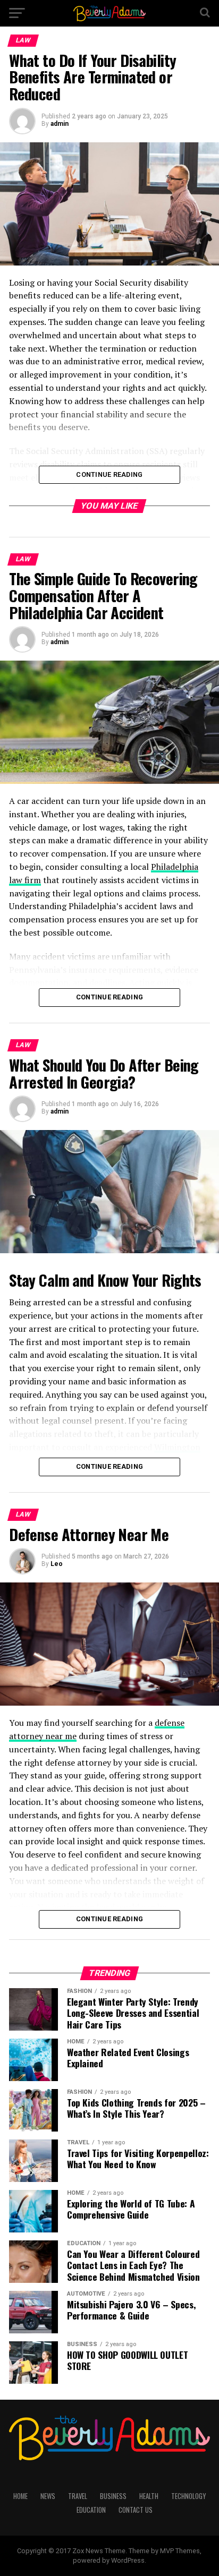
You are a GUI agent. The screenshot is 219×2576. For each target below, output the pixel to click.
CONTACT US (136, 2510)
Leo (57, 1564)
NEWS (48, 2496)
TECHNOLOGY (188, 2496)
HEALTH (149, 2496)
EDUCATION (91, 2510)
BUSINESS (113, 2496)
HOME (20, 2496)
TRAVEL (78, 2496)
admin (60, 124)
